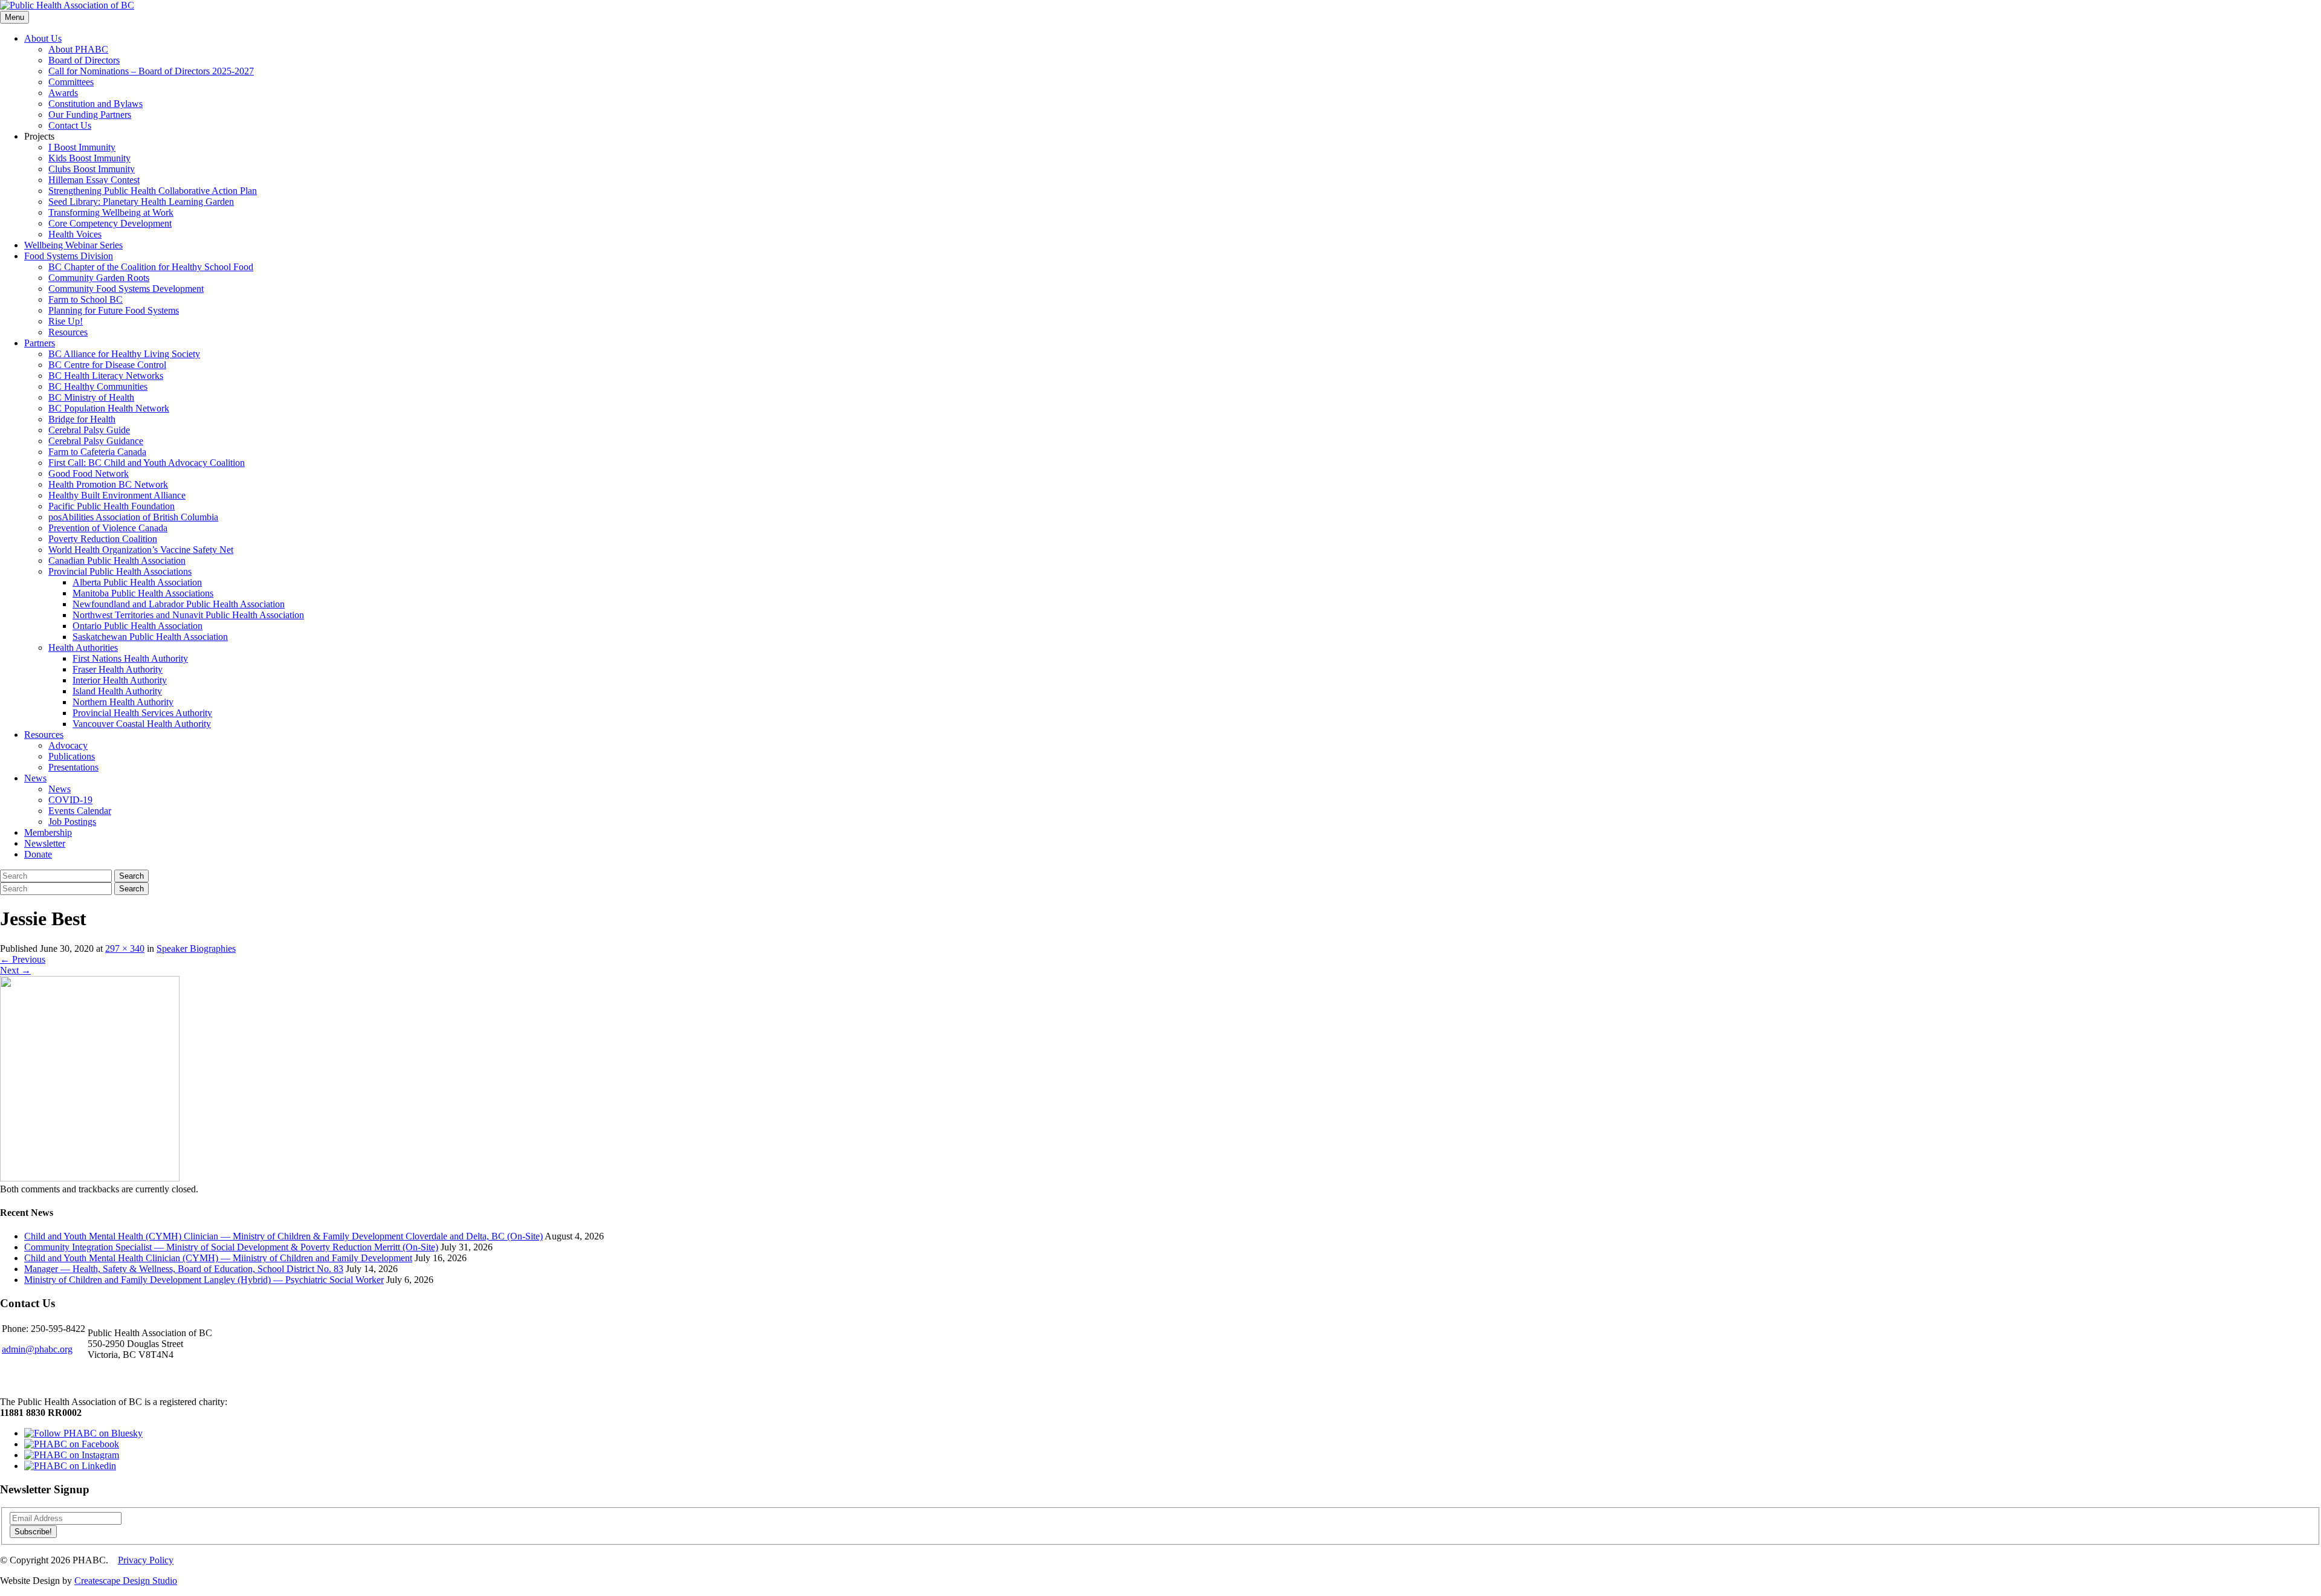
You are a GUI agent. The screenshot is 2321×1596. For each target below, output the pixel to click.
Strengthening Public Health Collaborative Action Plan (153, 191)
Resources (68, 332)
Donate (38, 854)
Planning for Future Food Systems (114, 310)
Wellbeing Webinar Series (73, 245)
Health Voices (75, 234)
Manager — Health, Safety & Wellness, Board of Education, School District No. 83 (184, 1269)
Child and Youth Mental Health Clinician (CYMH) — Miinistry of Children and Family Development (218, 1258)
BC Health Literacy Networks (106, 376)
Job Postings (72, 822)
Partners (40, 343)
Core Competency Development (110, 223)
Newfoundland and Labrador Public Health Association (179, 604)
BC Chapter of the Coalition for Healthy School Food (151, 267)
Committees (71, 82)
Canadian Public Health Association (117, 561)
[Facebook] (72, 1444)
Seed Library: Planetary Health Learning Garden (141, 202)
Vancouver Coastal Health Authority (142, 724)
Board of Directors (84, 60)
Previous (23, 959)
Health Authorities (83, 648)
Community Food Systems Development (126, 289)
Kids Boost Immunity (89, 158)
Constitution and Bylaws (95, 104)
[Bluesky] (83, 1433)
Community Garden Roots (99, 278)
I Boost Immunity (82, 147)
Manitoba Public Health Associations (143, 593)
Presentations (73, 767)
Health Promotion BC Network (108, 484)
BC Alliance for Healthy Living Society (124, 354)
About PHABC (78, 49)
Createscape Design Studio (126, 1581)
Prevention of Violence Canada (108, 528)
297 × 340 (125, 948)
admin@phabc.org (37, 1349)
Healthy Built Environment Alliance (117, 495)
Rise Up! (66, 321)
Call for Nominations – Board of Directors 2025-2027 (151, 71)
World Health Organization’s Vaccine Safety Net (141, 550)
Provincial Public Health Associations (120, 571)
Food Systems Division (69, 256)
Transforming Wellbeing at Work (111, 212)
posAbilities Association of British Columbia (133, 517)
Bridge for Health (82, 419)
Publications (72, 756)
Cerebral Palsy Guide (89, 430)
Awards (63, 93)
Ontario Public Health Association (138, 626)
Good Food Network (89, 473)
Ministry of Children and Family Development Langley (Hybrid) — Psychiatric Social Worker (204, 1280)
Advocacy (68, 745)
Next (15, 970)
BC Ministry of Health (91, 397)
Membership (48, 832)
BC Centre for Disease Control (107, 365)
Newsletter (45, 843)
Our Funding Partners (90, 115)
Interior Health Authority (120, 680)
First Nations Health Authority (130, 658)
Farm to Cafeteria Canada (97, 452)
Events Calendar (80, 811)
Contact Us (70, 125)
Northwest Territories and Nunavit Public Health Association (188, 615)
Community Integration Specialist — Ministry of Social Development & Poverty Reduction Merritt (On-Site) (231, 1247)
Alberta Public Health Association (137, 582)
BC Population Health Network (109, 408)
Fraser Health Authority (118, 669)
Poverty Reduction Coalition (103, 539)
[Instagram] (72, 1455)
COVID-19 (70, 800)
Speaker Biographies (196, 948)
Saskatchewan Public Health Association (150, 637)
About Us (43, 38)
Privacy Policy (146, 1560)
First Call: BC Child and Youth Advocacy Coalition (147, 463)
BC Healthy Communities (98, 386)
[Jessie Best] (90, 1178)
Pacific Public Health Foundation (112, 506)
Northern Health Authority (123, 702)
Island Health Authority (117, 691)
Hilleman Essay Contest (94, 180)
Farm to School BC (86, 299)
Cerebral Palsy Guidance (96, 441)
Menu (15, 17)
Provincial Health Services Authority (142, 713)
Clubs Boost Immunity (92, 169)
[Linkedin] (70, 1466)
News (35, 778)
